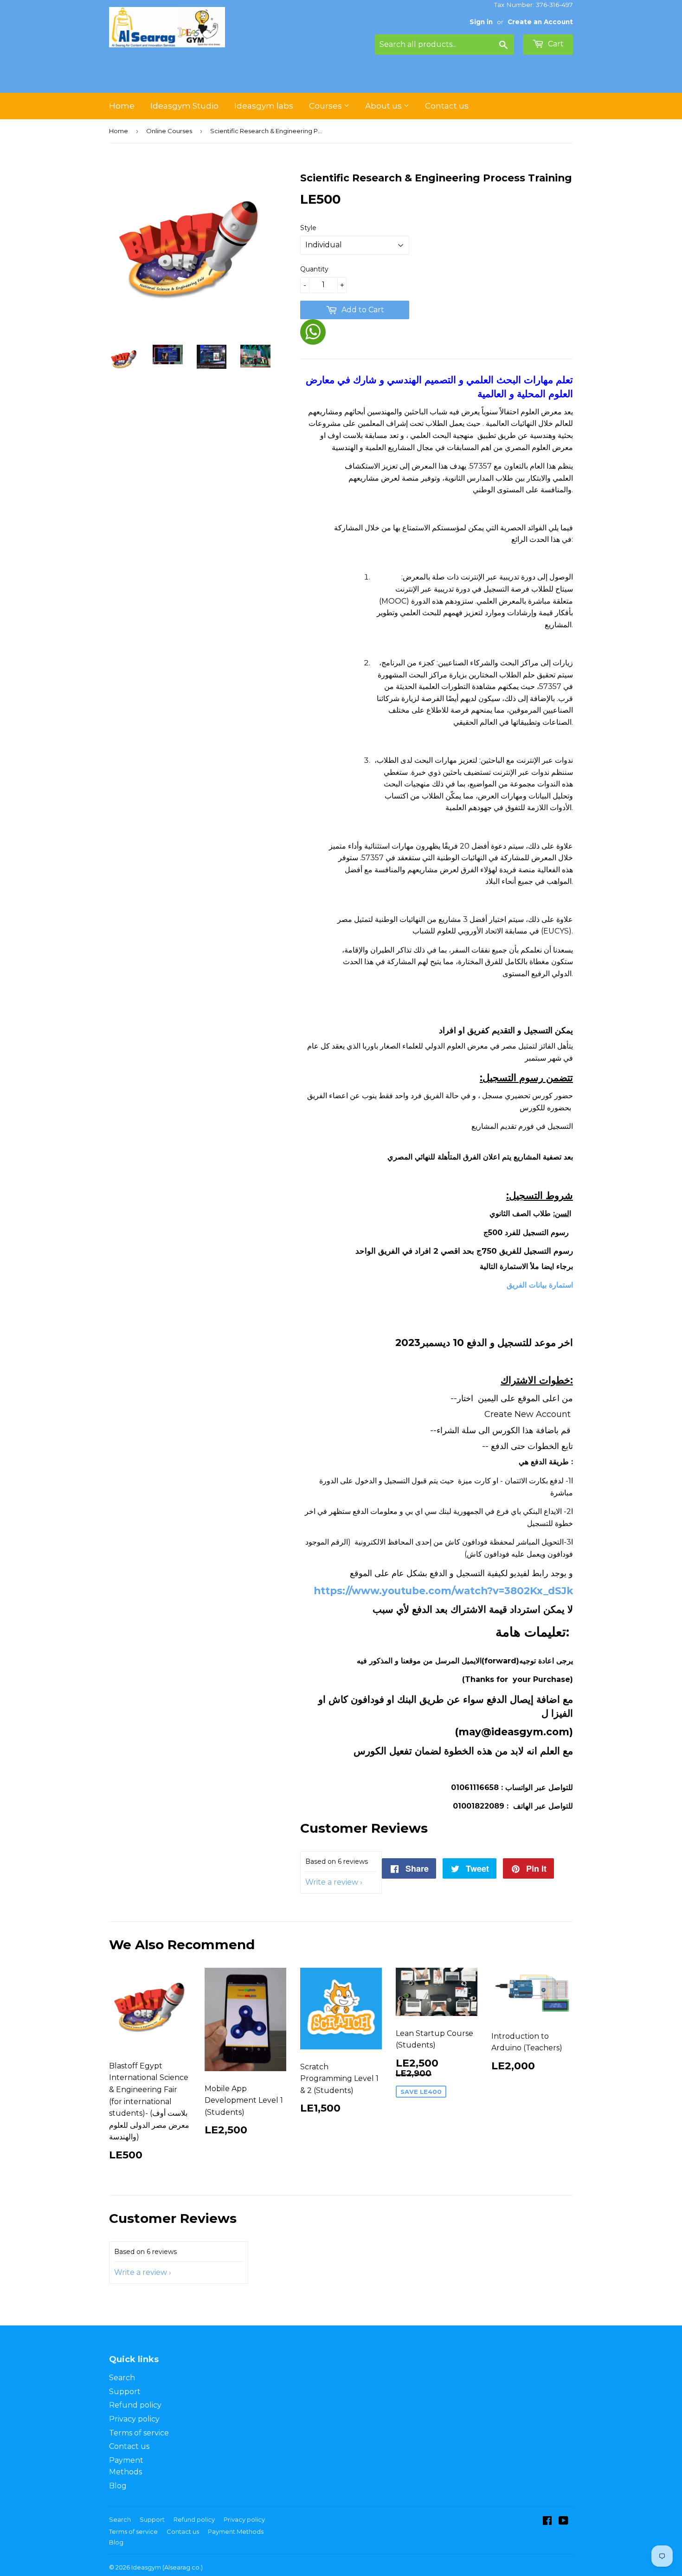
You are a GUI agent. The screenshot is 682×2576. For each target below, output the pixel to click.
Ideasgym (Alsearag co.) (167, 2567)
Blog (118, 2486)
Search (122, 2378)
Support (125, 2392)
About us (384, 106)
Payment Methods (236, 2531)
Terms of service (139, 2433)
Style (308, 228)
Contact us (447, 106)
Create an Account (540, 22)
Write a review (332, 1882)
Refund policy (135, 2405)
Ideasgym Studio (184, 106)
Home (122, 106)
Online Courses (169, 131)
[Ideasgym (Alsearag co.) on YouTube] (563, 2521)
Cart (555, 44)
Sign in (481, 22)
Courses (326, 106)
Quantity (314, 269)
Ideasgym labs (264, 106)
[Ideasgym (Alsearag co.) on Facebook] (547, 2521)
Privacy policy (134, 2419)
